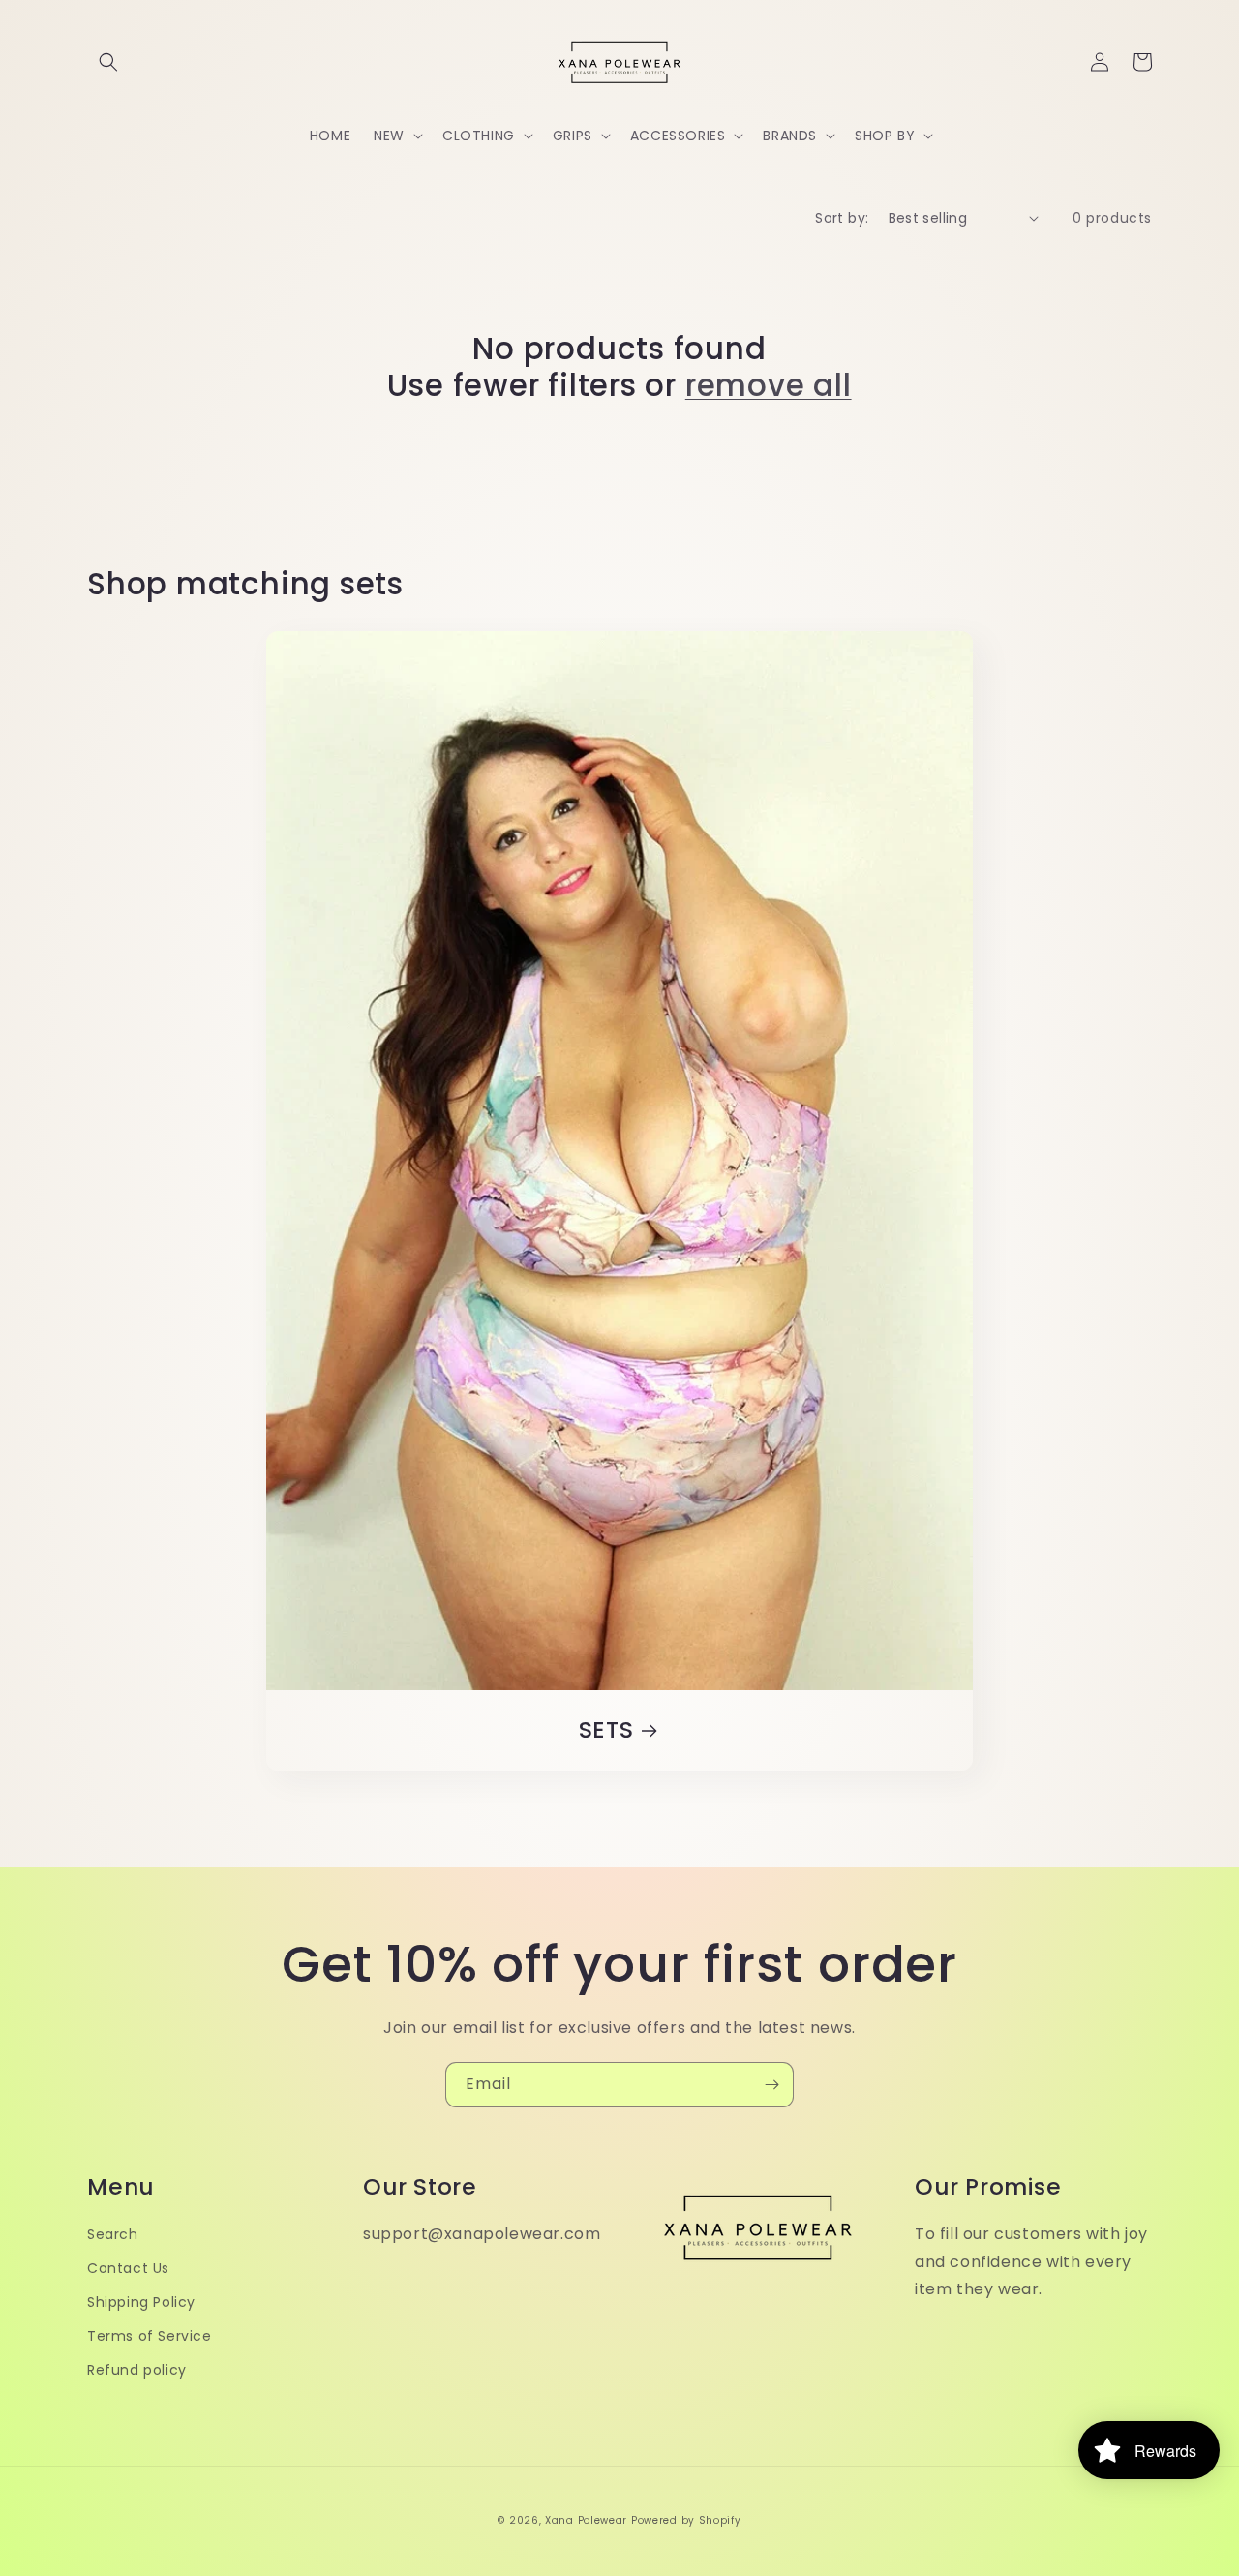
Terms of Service (150, 2336)
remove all (769, 385)
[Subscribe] (771, 2085)
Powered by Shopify (686, 2520)
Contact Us (128, 2268)
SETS (606, 1730)
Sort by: (842, 218)
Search (113, 2234)
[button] (108, 62)
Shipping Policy (141, 2302)
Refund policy (137, 2370)
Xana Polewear (586, 2520)
